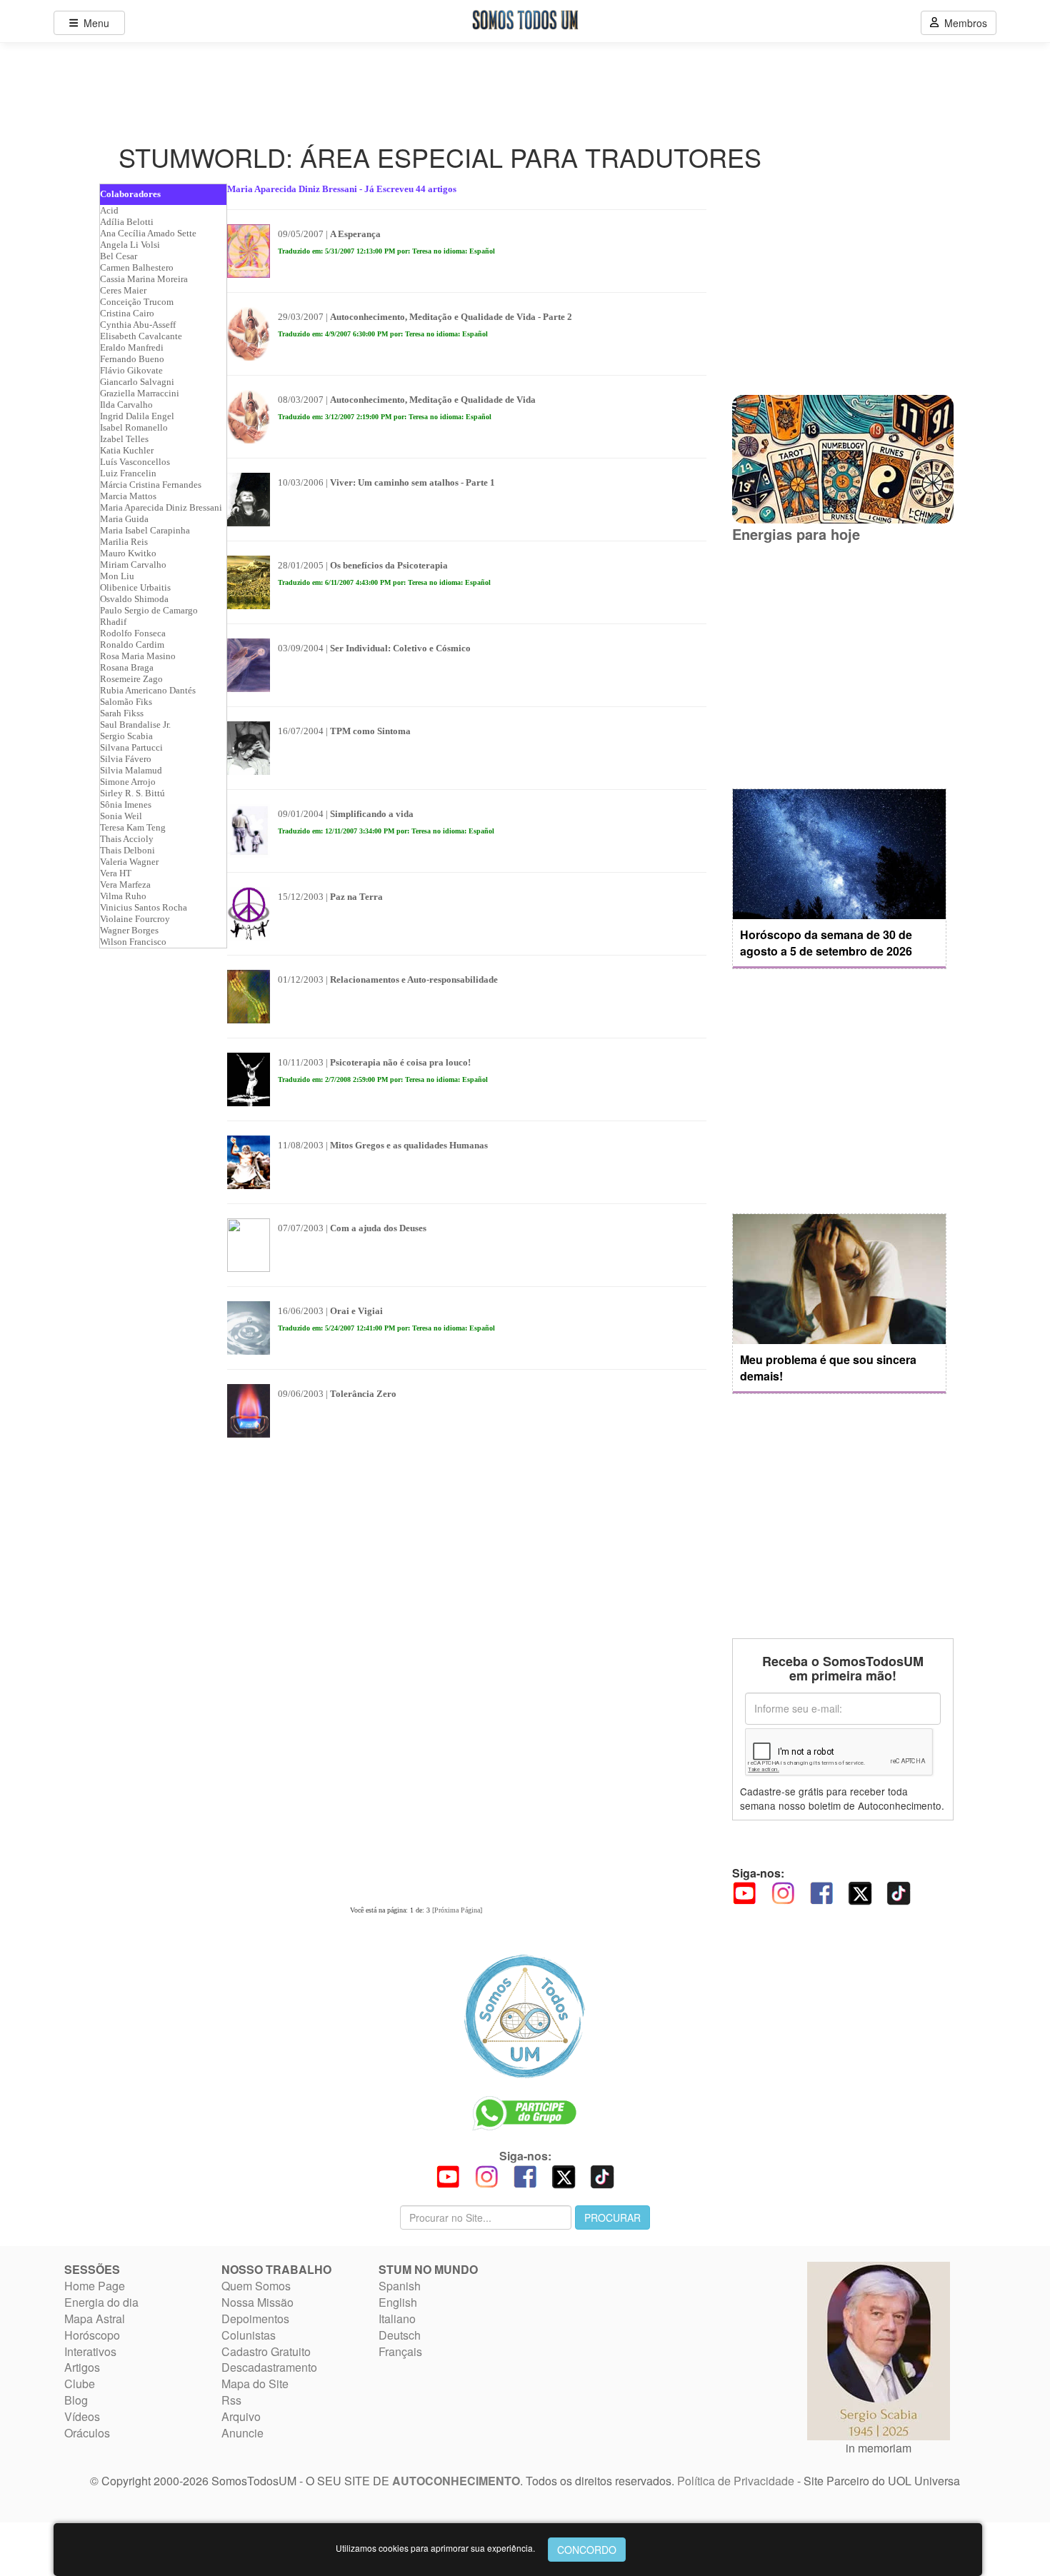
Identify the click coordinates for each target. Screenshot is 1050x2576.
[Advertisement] (839, 666)
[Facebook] (821, 1891)
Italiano (397, 2319)
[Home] (525, 2016)
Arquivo (241, 2416)
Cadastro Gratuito (266, 2351)
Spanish (400, 2286)
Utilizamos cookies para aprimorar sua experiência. (435, 2548)
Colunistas (249, 2335)
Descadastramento (269, 2367)
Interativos (90, 2351)
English (398, 2302)
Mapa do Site (255, 2384)
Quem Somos (256, 2286)
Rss (231, 2400)
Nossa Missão (257, 2302)
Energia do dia (101, 2302)
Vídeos (82, 2416)
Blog (76, 2400)
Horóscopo (92, 2335)
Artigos (82, 2367)
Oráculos (87, 2433)
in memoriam (879, 2448)
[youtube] (744, 1891)
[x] (860, 1891)
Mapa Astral (95, 2319)
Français (400, 2351)
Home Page (95, 2286)
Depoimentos (255, 2319)
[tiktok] (899, 1891)
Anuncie (242, 2433)
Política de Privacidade (736, 2481)
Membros (963, 23)
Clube (80, 2384)
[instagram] (783, 1891)
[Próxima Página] (457, 1910)
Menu (94, 23)
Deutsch (400, 2335)
